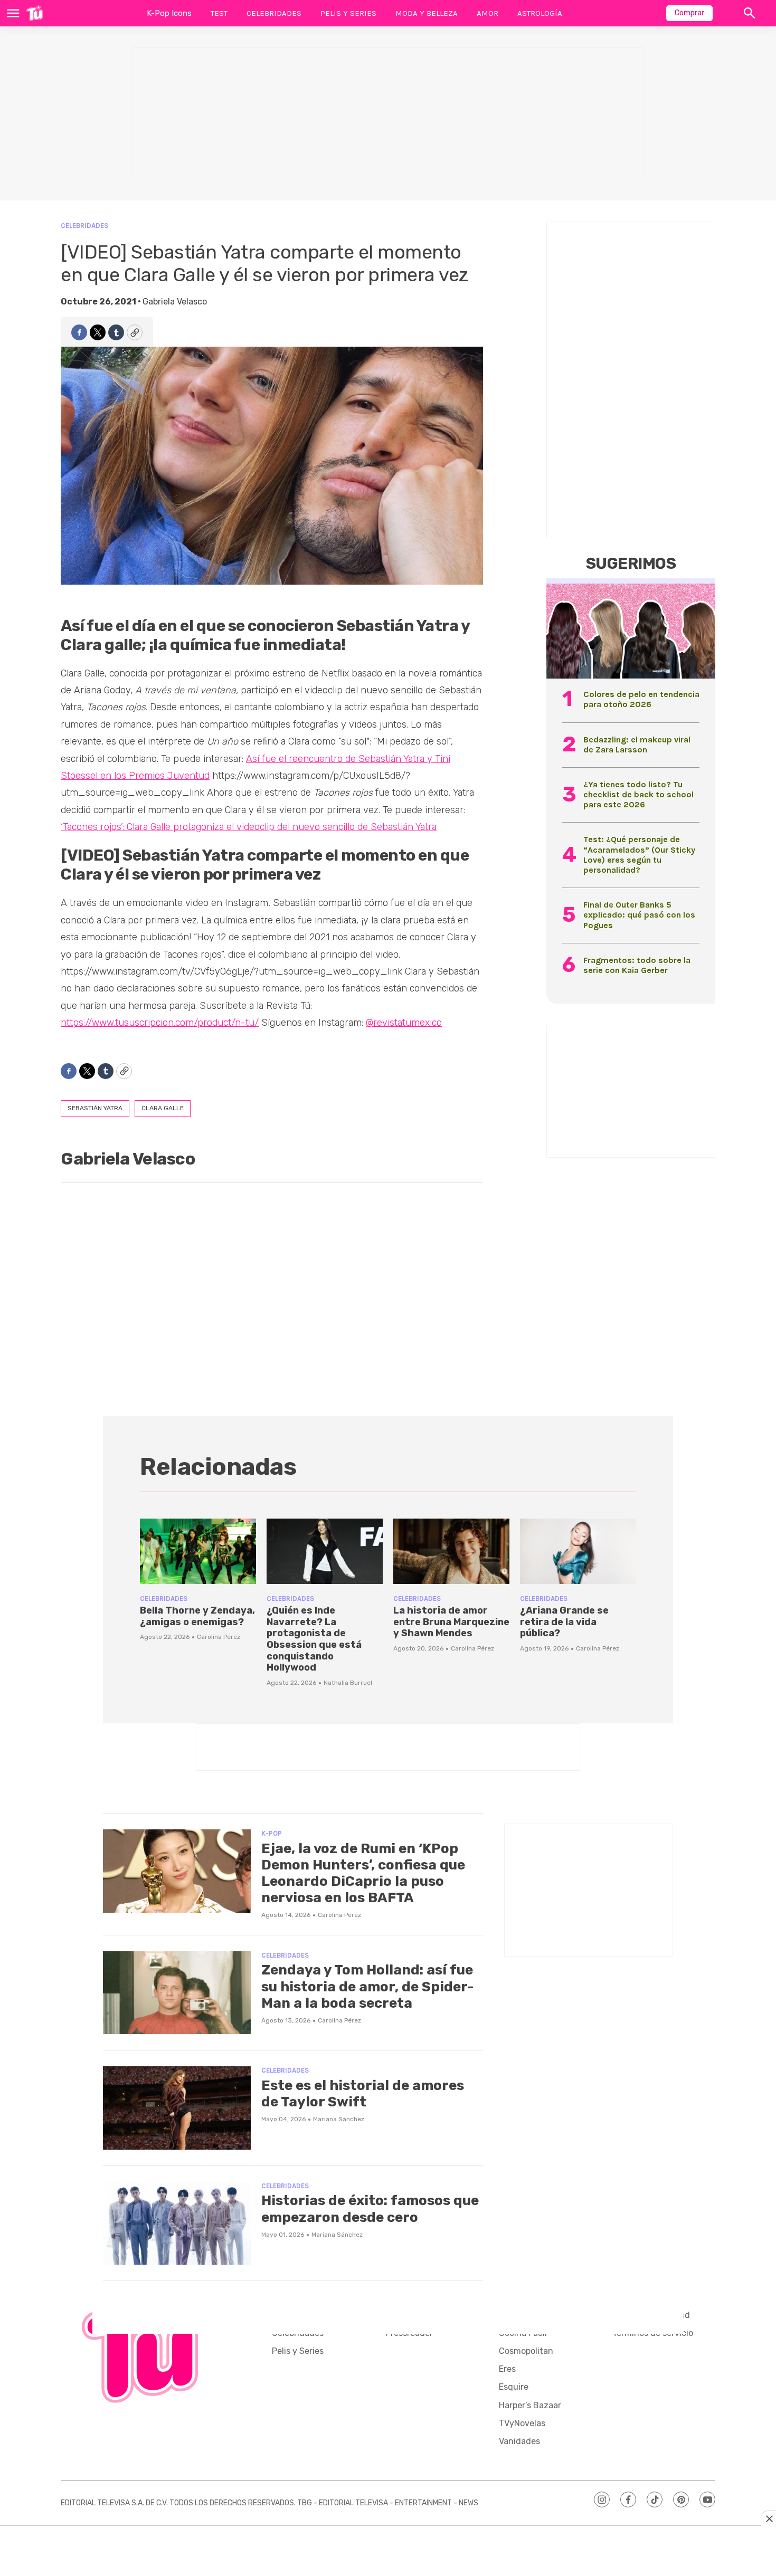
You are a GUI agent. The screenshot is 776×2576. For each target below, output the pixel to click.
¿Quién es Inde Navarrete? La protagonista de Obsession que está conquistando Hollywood (314, 1639)
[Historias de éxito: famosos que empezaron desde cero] (177, 2224)
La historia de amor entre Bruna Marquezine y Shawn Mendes (451, 1622)
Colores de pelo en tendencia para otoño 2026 (641, 699)
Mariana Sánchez (339, 2119)
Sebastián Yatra (95, 1108)
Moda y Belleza (427, 13)
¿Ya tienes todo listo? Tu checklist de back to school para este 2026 (638, 794)
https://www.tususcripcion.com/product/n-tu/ (160, 1023)
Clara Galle (163, 1108)
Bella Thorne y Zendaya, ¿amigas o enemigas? (197, 1616)
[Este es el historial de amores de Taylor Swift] (177, 2108)
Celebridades (274, 13)
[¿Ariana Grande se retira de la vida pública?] (578, 1551)
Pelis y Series (348, 13)
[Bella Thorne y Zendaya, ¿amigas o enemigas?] (198, 1551)
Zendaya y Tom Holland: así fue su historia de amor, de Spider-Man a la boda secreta (367, 1986)
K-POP (272, 1833)
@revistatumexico (404, 1023)
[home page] (35, 13)
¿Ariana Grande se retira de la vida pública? (564, 1622)
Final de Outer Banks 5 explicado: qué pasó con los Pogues (639, 915)
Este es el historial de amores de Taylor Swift (363, 2094)
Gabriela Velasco (175, 302)
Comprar (689, 13)
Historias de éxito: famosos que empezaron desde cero (370, 2209)
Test (219, 13)
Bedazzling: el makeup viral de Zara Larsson (637, 745)
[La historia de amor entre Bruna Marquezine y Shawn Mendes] (451, 1551)
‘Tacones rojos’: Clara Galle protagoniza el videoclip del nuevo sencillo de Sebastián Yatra (249, 827)
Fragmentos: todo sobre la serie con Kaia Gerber (637, 965)
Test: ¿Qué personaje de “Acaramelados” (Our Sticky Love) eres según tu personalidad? (639, 855)
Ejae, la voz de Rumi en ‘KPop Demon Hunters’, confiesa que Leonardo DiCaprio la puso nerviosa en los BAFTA (363, 1873)
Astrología (540, 13)
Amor (488, 13)
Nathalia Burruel (348, 1683)
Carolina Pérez (219, 1637)
